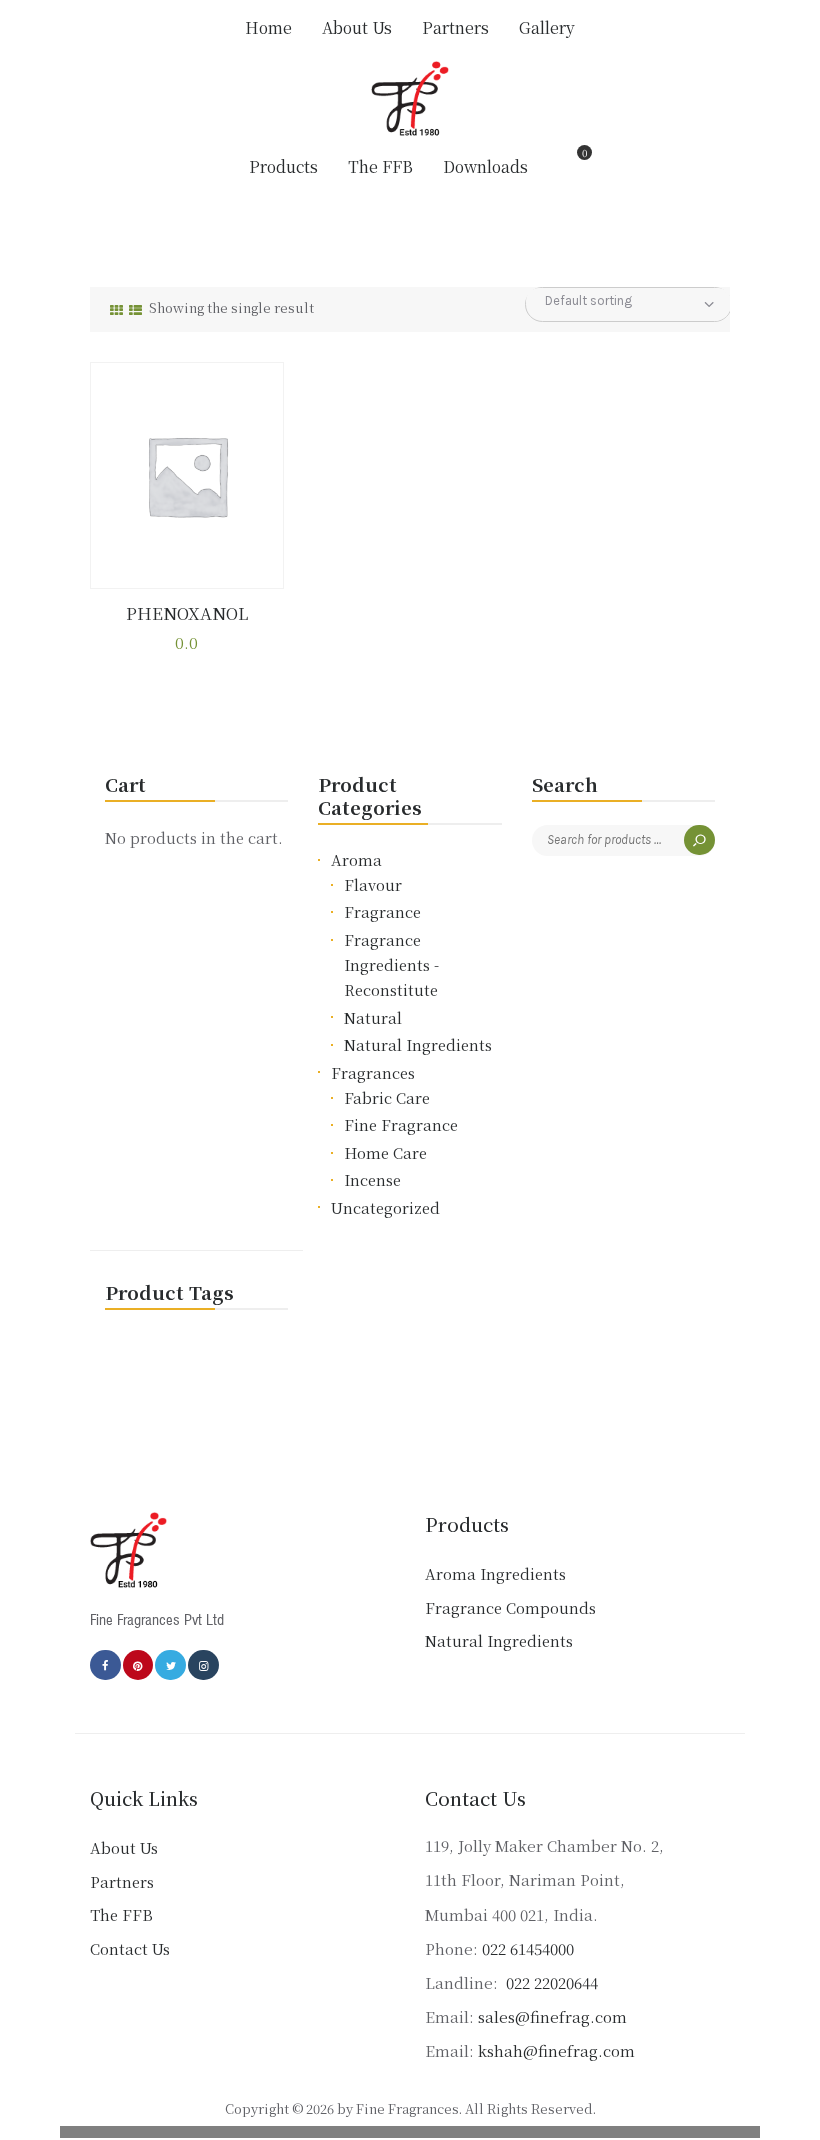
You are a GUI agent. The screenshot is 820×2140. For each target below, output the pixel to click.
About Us (124, 1847)
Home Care (385, 1152)
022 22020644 (550, 1982)
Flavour (373, 884)
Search (699, 840)
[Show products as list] (135, 309)
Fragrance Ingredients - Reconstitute (391, 964)
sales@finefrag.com (552, 2016)
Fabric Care (387, 1097)
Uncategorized (385, 1207)
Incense (372, 1179)
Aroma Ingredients (495, 1573)
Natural (373, 1017)
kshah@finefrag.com (556, 2050)
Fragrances (373, 1072)
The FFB (121, 1914)
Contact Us (130, 1948)
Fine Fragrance (401, 1124)
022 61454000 (528, 1948)
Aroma (356, 859)
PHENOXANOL (187, 614)
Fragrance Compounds (510, 1607)
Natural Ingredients (418, 1044)
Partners (122, 1881)
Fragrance (382, 911)
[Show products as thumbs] (116, 309)
